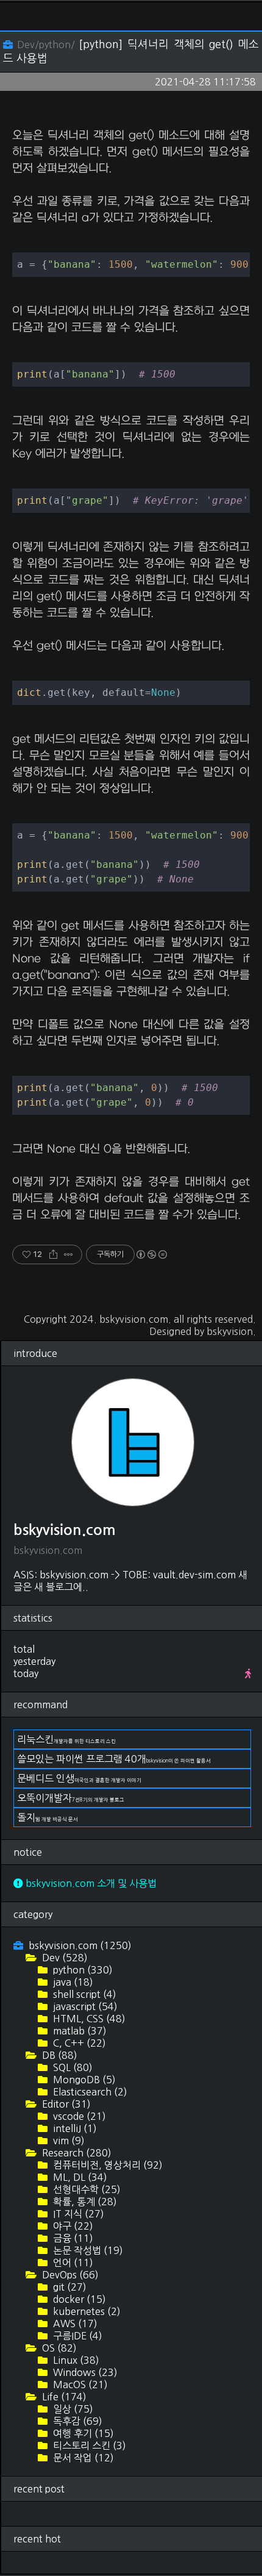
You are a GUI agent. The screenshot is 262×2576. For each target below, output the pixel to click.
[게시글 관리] (69, 1254)
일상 (72, 2409)
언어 (72, 2263)
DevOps (69, 2275)
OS (58, 2348)
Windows (84, 2372)
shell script (83, 1994)
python (82, 1970)
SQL (72, 2067)
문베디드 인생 (79, 1778)
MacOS (79, 2385)
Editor (65, 2104)
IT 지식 (77, 2214)
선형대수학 (86, 2189)
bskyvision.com (134, 1319)
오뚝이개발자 (71, 1798)
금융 (72, 2238)
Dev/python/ (46, 45)
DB (58, 2055)
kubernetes (86, 2311)
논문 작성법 (87, 2250)
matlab (79, 2031)
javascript (84, 2006)
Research (76, 2153)
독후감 (76, 2421)
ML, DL (79, 2177)
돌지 (48, 1817)
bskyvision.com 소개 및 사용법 (90, 1883)
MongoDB (83, 2080)
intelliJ (74, 2128)
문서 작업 (82, 2458)
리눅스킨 (66, 1739)
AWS (74, 2324)
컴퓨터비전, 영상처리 (107, 2165)
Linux (75, 2360)
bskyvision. (231, 1331)
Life (63, 2397)
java (72, 1982)
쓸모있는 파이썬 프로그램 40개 (114, 1759)
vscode (78, 2116)
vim (68, 2141)
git (69, 2287)
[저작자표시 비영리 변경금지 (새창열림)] (151, 1254)
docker (78, 2299)
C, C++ (78, 2043)
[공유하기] (53, 1254)
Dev (64, 1958)
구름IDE (76, 2336)
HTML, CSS (88, 2019)
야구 (72, 2226)
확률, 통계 (84, 2202)
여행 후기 (82, 2433)
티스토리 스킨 (88, 2445)
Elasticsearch (89, 2092)
